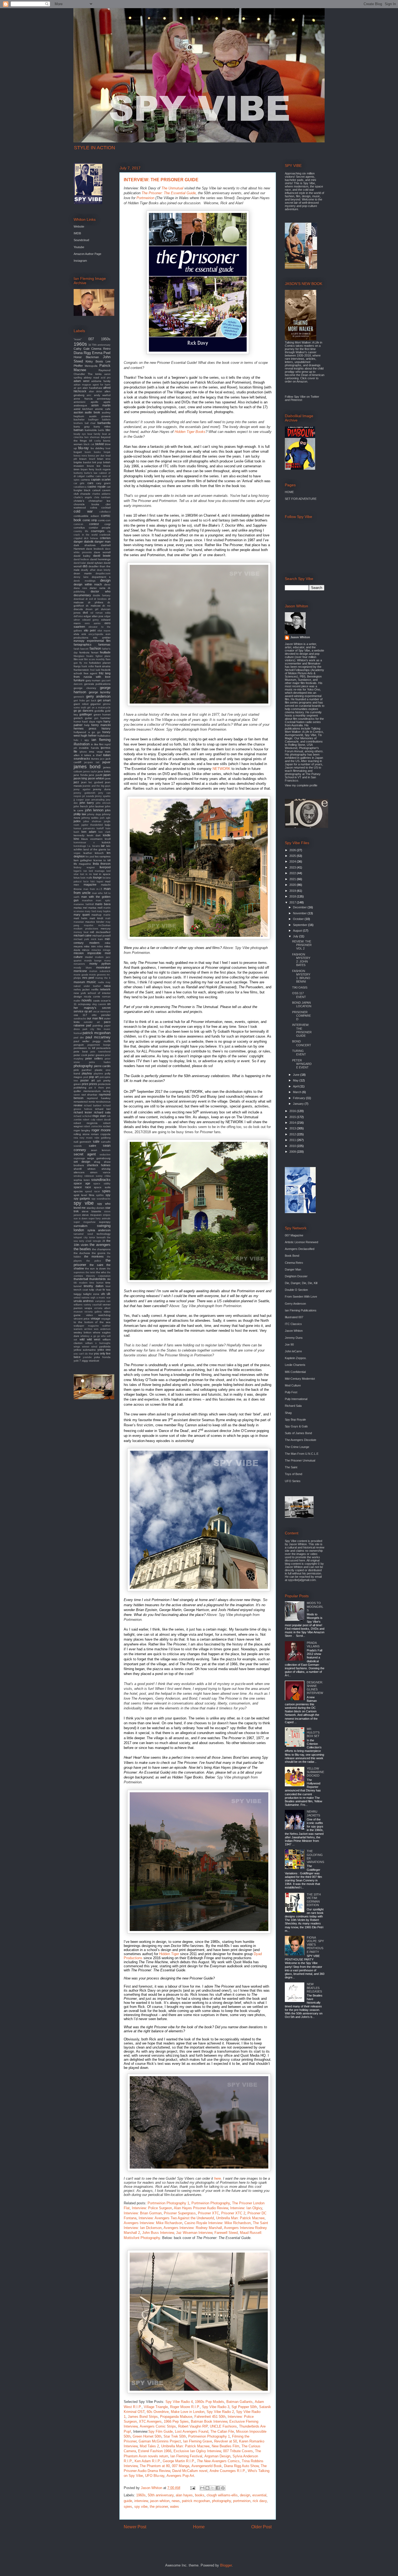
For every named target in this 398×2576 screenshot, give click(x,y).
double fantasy (102, 595)
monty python (100, 964)
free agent (91, 673)
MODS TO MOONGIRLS (315, 1606)
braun (83, 459)
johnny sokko (90, 818)
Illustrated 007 (294, 1317)
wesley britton (83, 1332)
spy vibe (141, 2507)
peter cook (80, 1055)
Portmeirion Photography (211, 2203)
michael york (81, 939)
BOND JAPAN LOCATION (302, 1004)
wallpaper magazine (86, 1326)
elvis (76, 634)
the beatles (82, 1249)
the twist (90, 1272)
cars (90, 483)
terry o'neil (85, 1241)
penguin (79, 1045)
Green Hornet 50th (147, 2436)
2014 (293, 1123)
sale (96, 1141)
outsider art (92, 1022)
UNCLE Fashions (223, 2426)
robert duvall (103, 1120)
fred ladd (95, 670)
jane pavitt (96, 775)
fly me (83, 663)
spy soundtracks (101, 1199)
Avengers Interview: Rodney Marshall (193, 2228)
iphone (83, 752)
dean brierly (104, 570)
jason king (80, 778)
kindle (107, 835)
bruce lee (94, 466)
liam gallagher (83, 860)
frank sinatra (103, 666)
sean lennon (101, 1150)
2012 (293, 1134)
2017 (293, 902)
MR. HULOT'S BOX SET (313, 1732)
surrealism (81, 1226)
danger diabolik (84, 542)
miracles (96, 950)
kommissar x (84, 843)
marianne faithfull (84, 904)
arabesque (80, 405)
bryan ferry (88, 469)
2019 (293, 891)
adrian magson (82, 385)
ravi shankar (89, 1095)
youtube (87, 1357)
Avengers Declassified (300, 1249)
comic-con (104, 520)
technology (104, 1234)
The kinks (95, 374)
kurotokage (80, 846)
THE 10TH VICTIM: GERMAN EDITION (314, 1900)
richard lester (83, 1112)
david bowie (102, 556)
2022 (293, 873)
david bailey (82, 556)
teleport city (81, 1237)
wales (174, 2507)
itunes (95, 759)
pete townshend (100, 1052)
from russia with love (92, 677)
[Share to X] (213, 2488)
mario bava (103, 904)
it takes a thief (91, 755)
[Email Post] (192, 2488)
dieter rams (97, 588)
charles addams (101, 494)
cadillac (90, 476)
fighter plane (103, 656)
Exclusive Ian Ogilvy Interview (197, 2451)
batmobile (91, 430)
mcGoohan (104, 925)
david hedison (81, 559)
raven (77, 1095)
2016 (293, 1111)
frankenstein (81, 670)
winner (86, 1347)
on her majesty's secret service (92, 1007)
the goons (99, 1253)
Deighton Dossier (296, 1276)
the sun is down (95, 1268)
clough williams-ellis (222, 2495)
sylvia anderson (99, 1230)
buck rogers (103, 469)
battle (101, 430)
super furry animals (99, 1219)
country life (81, 531)
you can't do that (83, 1354)
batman (79, 430)
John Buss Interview (158, 2233)
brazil (92, 459)
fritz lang (105, 673)
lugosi (100, 882)
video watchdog (98, 1315)
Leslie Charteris (295, 1365)
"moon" (78, 339)
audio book (92, 412)
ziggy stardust (90, 1361)
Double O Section (296, 1290)
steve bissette (92, 1211)
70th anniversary (101, 345)
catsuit (96, 490)
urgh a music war (100, 1298)
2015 (293, 1117)
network (105, 989)
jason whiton (160, 2501)
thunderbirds (98, 1279)
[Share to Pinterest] (223, 2488)
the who (101, 1272)
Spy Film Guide (161, 2431)
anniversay (104, 399)
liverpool (105, 867)
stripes (107, 1215)
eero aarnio (93, 623)
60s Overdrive (158, 2412)
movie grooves (97, 975)
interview (141, 2501)
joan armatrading (95, 800)
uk (109, 1294)
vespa (88, 1308)
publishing (80, 1088)
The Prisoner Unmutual (300, 1460)
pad (89, 1025)
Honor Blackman (86, 357)
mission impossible (87, 953)
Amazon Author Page (87, 254)
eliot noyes (104, 631)
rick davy (260, 2501)
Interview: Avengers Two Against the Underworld (176, 2218)
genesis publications (97, 684)
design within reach (88, 584)
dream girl (92, 609)
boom (88, 452)
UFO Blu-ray (155, 2476)
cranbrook (105, 535)
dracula (78, 609)
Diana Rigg (82, 353)
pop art (94, 1077)
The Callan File (222, 2431)
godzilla (99, 711)
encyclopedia (96, 634)
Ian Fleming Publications (301, 1310)
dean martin (83, 573)
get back (91, 701)
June (297, 1075)
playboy (87, 1073)
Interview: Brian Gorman (143, 2213)
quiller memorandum (87, 1091)
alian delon (96, 391)
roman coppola (101, 1134)
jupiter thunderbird (92, 825)
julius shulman (92, 821)
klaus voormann (92, 839)
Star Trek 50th (175, 2436)
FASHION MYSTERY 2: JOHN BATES (301, 960)
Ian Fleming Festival (186, 2456)
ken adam (89, 832)
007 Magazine (294, 1235)
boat (108, 448)
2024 (293, 861)
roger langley (82, 1130)
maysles (89, 925)
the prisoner (159, 2507)
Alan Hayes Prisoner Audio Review (201, 2208)
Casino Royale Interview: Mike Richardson (218, 2223)
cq (109, 531)
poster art (88, 1080)
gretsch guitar (83, 718)
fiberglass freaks (84, 656)
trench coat (81, 1290)
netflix (95, 989)
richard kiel (103, 1109)
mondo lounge (93, 961)
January (299, 1104)
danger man (102, 542)
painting (98, 1025)
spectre (78, 1191)
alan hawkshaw (92, 388)
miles (100, 947)
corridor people (100, 528)
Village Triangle (156, 2407)
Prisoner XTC (208, 2213)
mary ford (90, 911)
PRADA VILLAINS (313, 1645)
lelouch (99, 853)
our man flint (95, 1018)
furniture (79, 680)
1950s (106, 339)
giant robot (81, 704)
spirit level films (84, 1195)
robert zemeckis (93, 1126)
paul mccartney (98, 1037)
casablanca (80, 487)
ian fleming (101, 740)
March (298, 1092)
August (298, 931)
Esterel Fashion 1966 (155, 2451)
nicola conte (92, 997)
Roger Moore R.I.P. (185, 2407)
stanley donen (96, 1208)
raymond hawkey (99, 1098)
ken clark (105, 832)
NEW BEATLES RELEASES (314, 1988)
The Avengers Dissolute (301, 1440)
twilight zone (91, 1294)
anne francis (83, 399)
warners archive (83, 1329)
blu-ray (84, 448)
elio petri (90, 630)
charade (85, 494)
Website (79, 226)
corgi (107, 524)
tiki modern (81, 1283)
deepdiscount (103, 573)
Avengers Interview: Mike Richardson (153, 2223)
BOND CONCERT (302, 1043)
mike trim (90, 946)
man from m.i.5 (93, 889)
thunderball (81, 1279)
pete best (81, 1052)
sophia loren (82, 1180)
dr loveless (100, 599)
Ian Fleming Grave (198, 2441)
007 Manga (181, 2466)
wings (77, 1347)
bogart (78, 452)
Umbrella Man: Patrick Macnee (240, 2218)
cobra (94, 508)
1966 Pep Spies (176, 2421)
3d (90, 345)
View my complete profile (301, 785)
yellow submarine (85, 1350)
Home (199, 2527)
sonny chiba (103, 1176)
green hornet (102, 715)
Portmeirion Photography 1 (168, 2203)
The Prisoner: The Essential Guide (169, 193)
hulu (76, 740)
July (296, 936)
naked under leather (87, 986)
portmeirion (242, 2501)
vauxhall (97, 1305)
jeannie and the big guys (97, 786)
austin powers (100, 416)
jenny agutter (82, 789)
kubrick (106, 842)
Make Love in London (188, 2412)
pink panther (83, 1070)
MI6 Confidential (295, 1372)
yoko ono (104, 1350)
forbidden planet (100, 663)
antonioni (79, 402)
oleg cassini (99, 1004)
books (200, 2495)
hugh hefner (89, 735)
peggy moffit (102, 1041)
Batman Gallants (239, 2402)
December (300, 907)
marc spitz (103, 900)
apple (107, 402)
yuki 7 (77, 1361)
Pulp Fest (291, 1392)
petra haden (100, 1062)
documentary (82, 595)
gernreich (79, 697)
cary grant (103, 483)
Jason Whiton (300, 637)
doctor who (101, 591)
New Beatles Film (226, 2446)
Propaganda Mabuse (176, 2417)
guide (128, 2501)
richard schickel (83, 1116)
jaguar (106, 762)
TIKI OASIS (300, 987)
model (89, 957)
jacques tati (92, 762)
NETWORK (221, 769)
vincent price (82, 1319)
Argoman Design (217, 2456)
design (245, 2495)
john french (81, 806)
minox (86, 950)
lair (103, 846)
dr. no (106, 606)
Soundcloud (81, 240)
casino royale (96, 487)
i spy (85, 740)
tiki (109, 1279)
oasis (96, 1001)
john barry (87, 803)
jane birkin (104, 771)
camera (85, 480)
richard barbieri (93, 1106)
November (300, 913)
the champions (101, 1249)
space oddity (102, 1184)
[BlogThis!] (207, 2488)
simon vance (100, 1172)
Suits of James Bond (298, 1433)
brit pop (97, 462)
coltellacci (105, 512)
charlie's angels (83, 497)
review (78, 1105)
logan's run (80, 871)
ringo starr (99, 1116)
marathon (87, 900)
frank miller (88, 666)
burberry (78, 473)
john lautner (97, 806)
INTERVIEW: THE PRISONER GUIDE (302, 1030)
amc (89, 395)
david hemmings (100, 559)
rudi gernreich (82, 1142)
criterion (105, 538)
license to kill (102, 860)
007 (91, 339)
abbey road (91, 378)
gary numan (93, 680)
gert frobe (79, 701)
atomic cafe (103, 409)
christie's (79, 501)
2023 (293, 867)
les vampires (103, 856)
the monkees (94, 1256)
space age (82, 1183)
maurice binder (95, 922)
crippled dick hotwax (86, 538)
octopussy (84, 1004)
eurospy (79, 641)
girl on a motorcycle (99, 708)
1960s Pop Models (210, 2402)
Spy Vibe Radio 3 (216, 2407)
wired (94, 1347)
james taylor (90, 772)
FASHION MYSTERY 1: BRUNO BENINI (301, 976)
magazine (90, 884)
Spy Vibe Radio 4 (179, 2402)
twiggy (78, 1294)
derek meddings (85, 581)
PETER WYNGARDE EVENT (302, 1064)
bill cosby (95, 441)
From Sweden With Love (301, 1297)
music (91, 982)
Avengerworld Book (207, 2466)
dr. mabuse (93, 606)
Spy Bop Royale (295, 1420)
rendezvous (103, 1102)
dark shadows (85, 545)
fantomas (104, 644)
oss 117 (80, 1015)
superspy (105, 1222)
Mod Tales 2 (149, 2446)
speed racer (92, 1191)
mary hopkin (104, 911)
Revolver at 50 (226, 2441)
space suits (102, 1187)
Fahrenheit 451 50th (210, 2417)
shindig (106, 1169)
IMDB (77, 233)
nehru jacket (82, 989)
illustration (82, 744)
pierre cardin (102, 1066)
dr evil (89, 599)
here (218, 2178)
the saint (96, 1265)
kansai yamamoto (84, 828)
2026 (293, 850)
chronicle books (86, 504)
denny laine (81, 577)
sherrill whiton (85, 1169)
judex (77, 821)
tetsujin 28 (99, 1241)
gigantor (96, 704)
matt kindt (96, 918)
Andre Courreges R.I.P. (228, 2471)
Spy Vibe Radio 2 (220, 2412)
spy (108, 1195)
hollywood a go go (87, 732)
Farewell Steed (226, 2233)
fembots (84, 652)
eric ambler (102, 638)
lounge (97, 877)
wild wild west (90, 1339)
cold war (83, 511)
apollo (94, 402)
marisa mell (95, 908)
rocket (107, 1126)
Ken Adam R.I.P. (148, 2461)
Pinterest (296, 400)
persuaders (103, 1048)
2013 (293, 1128)
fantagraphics (83, 644)
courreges (98, 531)
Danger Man (293, 1269)
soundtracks (101, 1180)
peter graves (96, 1055)
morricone (80, 971)
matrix (107, 915)
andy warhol (102, 395)
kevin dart (94, 835)
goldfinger (86, 714)
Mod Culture (293, 1385)
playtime (98, 1074)
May (296, 1080)
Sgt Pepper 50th (244, 2407)
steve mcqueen (92, 1215)
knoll (108, 839)
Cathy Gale (82, 349)
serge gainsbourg (99, 1158)
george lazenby (100, 692)
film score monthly (94, 659)
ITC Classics (293, 1324)
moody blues (83, 968)
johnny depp (94, 814)
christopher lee (99, 501)
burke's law (91, 473)
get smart (104, 700)
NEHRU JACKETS (313, 1813)
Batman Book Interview (209, 2421)
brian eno (104, 459)
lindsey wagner (84, 867)
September (301, 925)
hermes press (85, 728)
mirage (107, 950)
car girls (79, 483)
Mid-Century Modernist (300, 1379)
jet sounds (88, 796)
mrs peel (88, 978)
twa (108, 1290)
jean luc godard (92, 782)
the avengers (100, 1245)
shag (97, 1162)
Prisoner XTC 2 (233, 2213)
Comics (218, 2461)
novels (87, 1000)
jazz (76, 782)
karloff (100, 828)
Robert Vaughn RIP (193, 2426)
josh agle (105, 818)
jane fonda (81, 775)
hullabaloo (104, 736)
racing (107, 1091)
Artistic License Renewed (301, 1242)
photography (221, 2501)
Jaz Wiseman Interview (194, 2233)
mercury (106, 929)
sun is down (81, 1219)
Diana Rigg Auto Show (241, 2466)
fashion (95, 648)
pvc (108, 1088)
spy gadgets (82, 1198)
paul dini (79, 1038)
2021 (293, 879)
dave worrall (102, 552)
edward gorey (91, 620)
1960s (141, 2495)
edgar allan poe (94, 616)
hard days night (92, 722)
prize (85, 1084)
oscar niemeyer (102, 1012)
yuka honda (102, 1357)
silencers (79, 1172)
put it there (96, 1088)
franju (77, 666)
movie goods (81, 975)
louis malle (86, 878)
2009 (293, 1152)
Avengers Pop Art (180, 2476)
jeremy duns (102, 789)
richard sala (102, 1112)
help (87, 725)
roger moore (101, 1130)
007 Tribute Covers (238, 2451)
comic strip (90, 520)
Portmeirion (145, 198)
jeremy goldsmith (84, 793)
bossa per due (96, 456)
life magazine (82, 864)
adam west (81, 381)
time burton (96, 1283)
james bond (87, 767)
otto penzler (101, 1015)
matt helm (80, 918)
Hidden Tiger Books (190, 432)
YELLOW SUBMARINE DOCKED (315, 1772)
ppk (99, 1081)
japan (107, 775)
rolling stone (82, 1134)
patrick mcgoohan (196, 2501)
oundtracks (80, 1019)
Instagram (80, 261)
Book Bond (292, 1256)
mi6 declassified (100, 932)
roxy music (86, 1138)
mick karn (97, 939)
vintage (95, 1318)
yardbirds (105, 1347)
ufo (103, 1294)
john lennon (94, 810)
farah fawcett (81, 649)
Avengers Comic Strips (158, 2426)
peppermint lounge (99, 1045)
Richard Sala (293, 1406)
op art (88, 1011)
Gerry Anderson (295, 1304)
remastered (81, 1102)
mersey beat (81, 932)
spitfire (100, 1195)
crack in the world (86, 535)
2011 (293, 1140)
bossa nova (80, 456)
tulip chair (95, 1290)
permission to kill (84, 1048)
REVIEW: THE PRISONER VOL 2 (302, 945)
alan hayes (184, 2495)
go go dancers (84, 711)
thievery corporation (98, 1276)
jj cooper (79, 800)
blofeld (99, 444)
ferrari (95, 652)
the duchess (82, 1253)
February (299, 1098)
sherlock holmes (99, 1165)
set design (82, 1162)
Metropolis (91, 366)
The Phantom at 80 (155, 2466)
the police (94, 1261)
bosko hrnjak (102, 452)
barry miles (102, 427)
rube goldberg (102, 1138)
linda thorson (102, 864)
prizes (93, 1084)
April (296, 1086)
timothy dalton (93, 1286)
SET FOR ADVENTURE (301, 499)
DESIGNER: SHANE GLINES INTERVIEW (315, 1688)
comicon (78, 524)
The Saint (291, 1467)
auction (78, 412)
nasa (107, 986)
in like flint (97, 744)
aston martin (101, 405)
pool (86, 1077)
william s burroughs (98, 1343)
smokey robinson (84, 1176)
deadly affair (88, 570)
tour (108, 1286)
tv (104, 1289)
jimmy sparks (103, 796)
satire (92, 1146)
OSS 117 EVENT (299, 995)
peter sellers (94, 1058)
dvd (85, 613)
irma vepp (96, 752)
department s (101, 577)
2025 (293, 856)
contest (94, 524)
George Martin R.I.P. (179, 2461)
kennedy (79, 835)
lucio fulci (89, 882)
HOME (289, 492)
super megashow (85, 1222)
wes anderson (102, 1329)
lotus (77, 878)
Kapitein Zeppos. (296, 1358)
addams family (101, 381)
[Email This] (202, 2488)
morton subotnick (100, 971)
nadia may (104, 982)
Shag (288, 1413)
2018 (293, 896)
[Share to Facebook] (218, 2488)
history (106, 728)
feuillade (105, 652)
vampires (100, 1301)
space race (82, 1187)
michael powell (101, 936)
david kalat (80, 563)
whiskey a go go (90, 1336)
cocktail (106, 508)
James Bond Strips (143, 2417)
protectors (104, 1084)
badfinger (93, 420)
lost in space (102, 874)
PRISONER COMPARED (301, 1016)
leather (88, 853)
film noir (78, 659)
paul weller (81, 1041)
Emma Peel (101, 353)
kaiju (108, 825)
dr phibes (96, 602)
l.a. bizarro (94, 846)
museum (79, 982)
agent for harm (102, 385)
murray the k (103, 978)
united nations (82, 1298)
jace (102, 759)
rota (76, 1138)
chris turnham (102, 497)
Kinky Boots (94, 361)
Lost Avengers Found (192, 2431)
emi (84, 634)
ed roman (97, 613)
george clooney (85, 688)
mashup (97, 915)
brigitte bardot (82, 462)
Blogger (226, 2565)
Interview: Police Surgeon (152, 2208)
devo (107, 584)
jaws (108, 778)
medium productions (86, 929)
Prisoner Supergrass (180, 2213)
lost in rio (86, 874)
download (79, 599)
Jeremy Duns (294, 1338)
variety (87, 1305)
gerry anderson (98, 696)
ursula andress (84, 1301)
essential (259, 2495)
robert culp (89, 1120)
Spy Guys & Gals (296, 1426)
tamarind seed (83, 1234)
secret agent (85, 1154)
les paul (90, 857)
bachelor (79, 419)
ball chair (90, 423)
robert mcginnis (86, 1123)
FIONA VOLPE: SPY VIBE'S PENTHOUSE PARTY (315, 1945)
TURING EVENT (299, 1053)
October (299, 919)
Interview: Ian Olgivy (246, 2208)
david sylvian (95, 563)
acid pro (106, 378)
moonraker (103, 967)
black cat (89, 444)
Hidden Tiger (169, 1954)
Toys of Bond (293, 1474)
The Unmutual (172, 188)
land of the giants (95, 849)
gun (96, 718)
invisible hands (89, 748)
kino (76, 839)
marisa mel (80, 908)
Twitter (315, 397)
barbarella (104, 423)
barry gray (82, 427)
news (176, 2501)
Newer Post (135, 2527)
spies (128, 2507)
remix (92, 1102)
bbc (108, 430)
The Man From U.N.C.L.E (302, 1454)
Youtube (79, 247)
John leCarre (293, 1351)
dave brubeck (95, 549)
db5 (85, 566)
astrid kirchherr (83, 409)
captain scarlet (101, 479)
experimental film (99, 641)
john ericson (103, 803)
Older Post (261, 2527)
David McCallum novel (190, 2471)
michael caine (83, 935)
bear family (94, 434)
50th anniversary (161, 2495)
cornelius (79, 528)
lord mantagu (97, 871)
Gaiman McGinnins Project (160, 2441)
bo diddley (97, 448)
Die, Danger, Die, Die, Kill (301, 1283)
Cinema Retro (101, 349)
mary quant (82, 915)
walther (106, 1326)
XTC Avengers (150, 2421)
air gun (78, 388)
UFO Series (293, 1481)
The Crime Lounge (297, 1447)
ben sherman (92, 437)
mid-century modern (92, 941)
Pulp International (296, 1399)
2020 (293, 885)
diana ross (80, 588)
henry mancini (101, 725)
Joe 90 (289, 1344)
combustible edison (86, 516)
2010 (293, 1146)
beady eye (80, 434)
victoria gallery (93, 1312)
